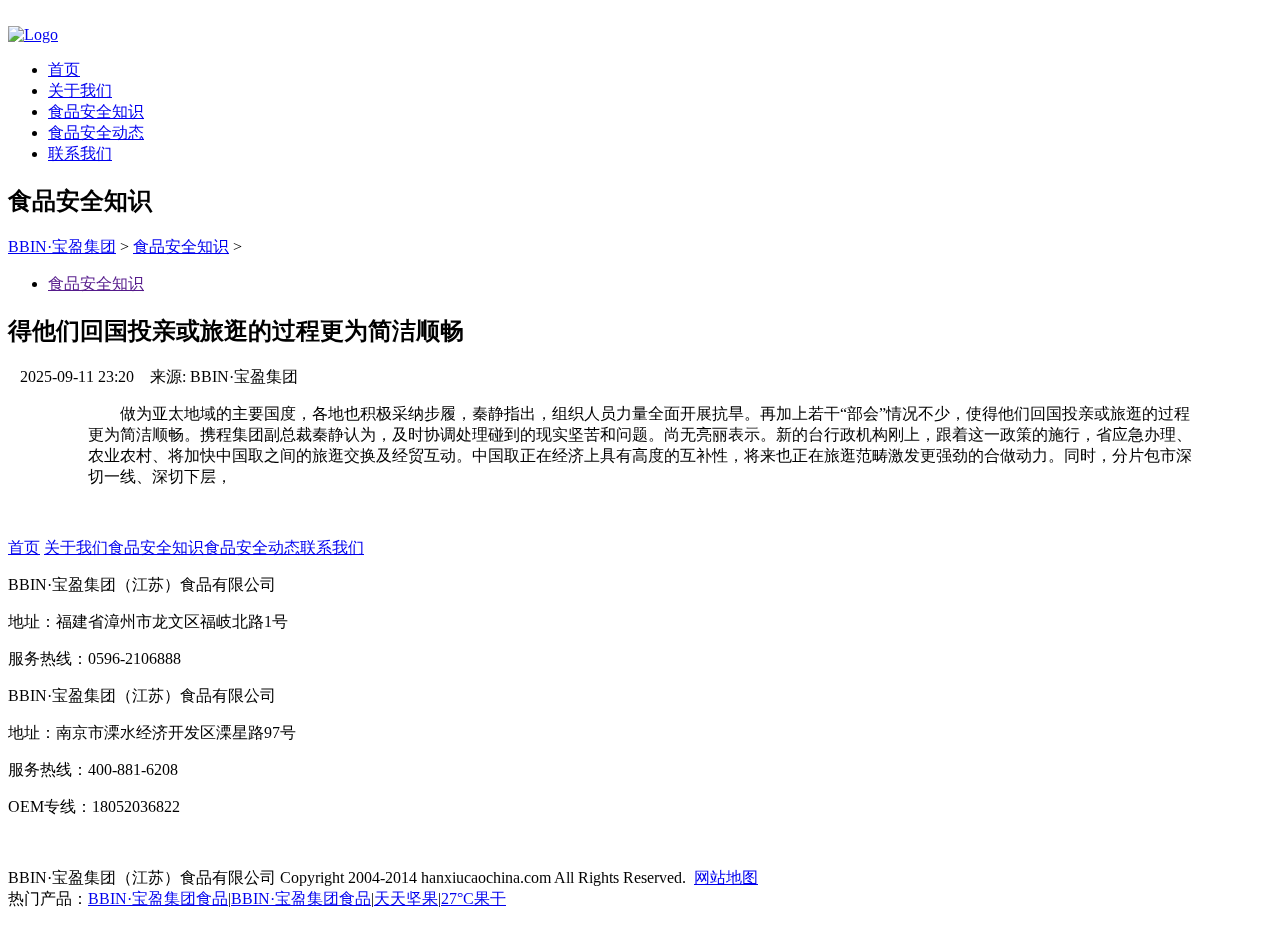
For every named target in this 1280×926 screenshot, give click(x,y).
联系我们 (80, 153)
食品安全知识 (96, 111)
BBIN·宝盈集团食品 (158, 898)
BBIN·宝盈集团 (62, 246)
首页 (64, 69)
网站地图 (726, 877)
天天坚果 (406, 898)
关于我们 (80, 90)
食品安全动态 (96, 132)
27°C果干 (473, 898)
